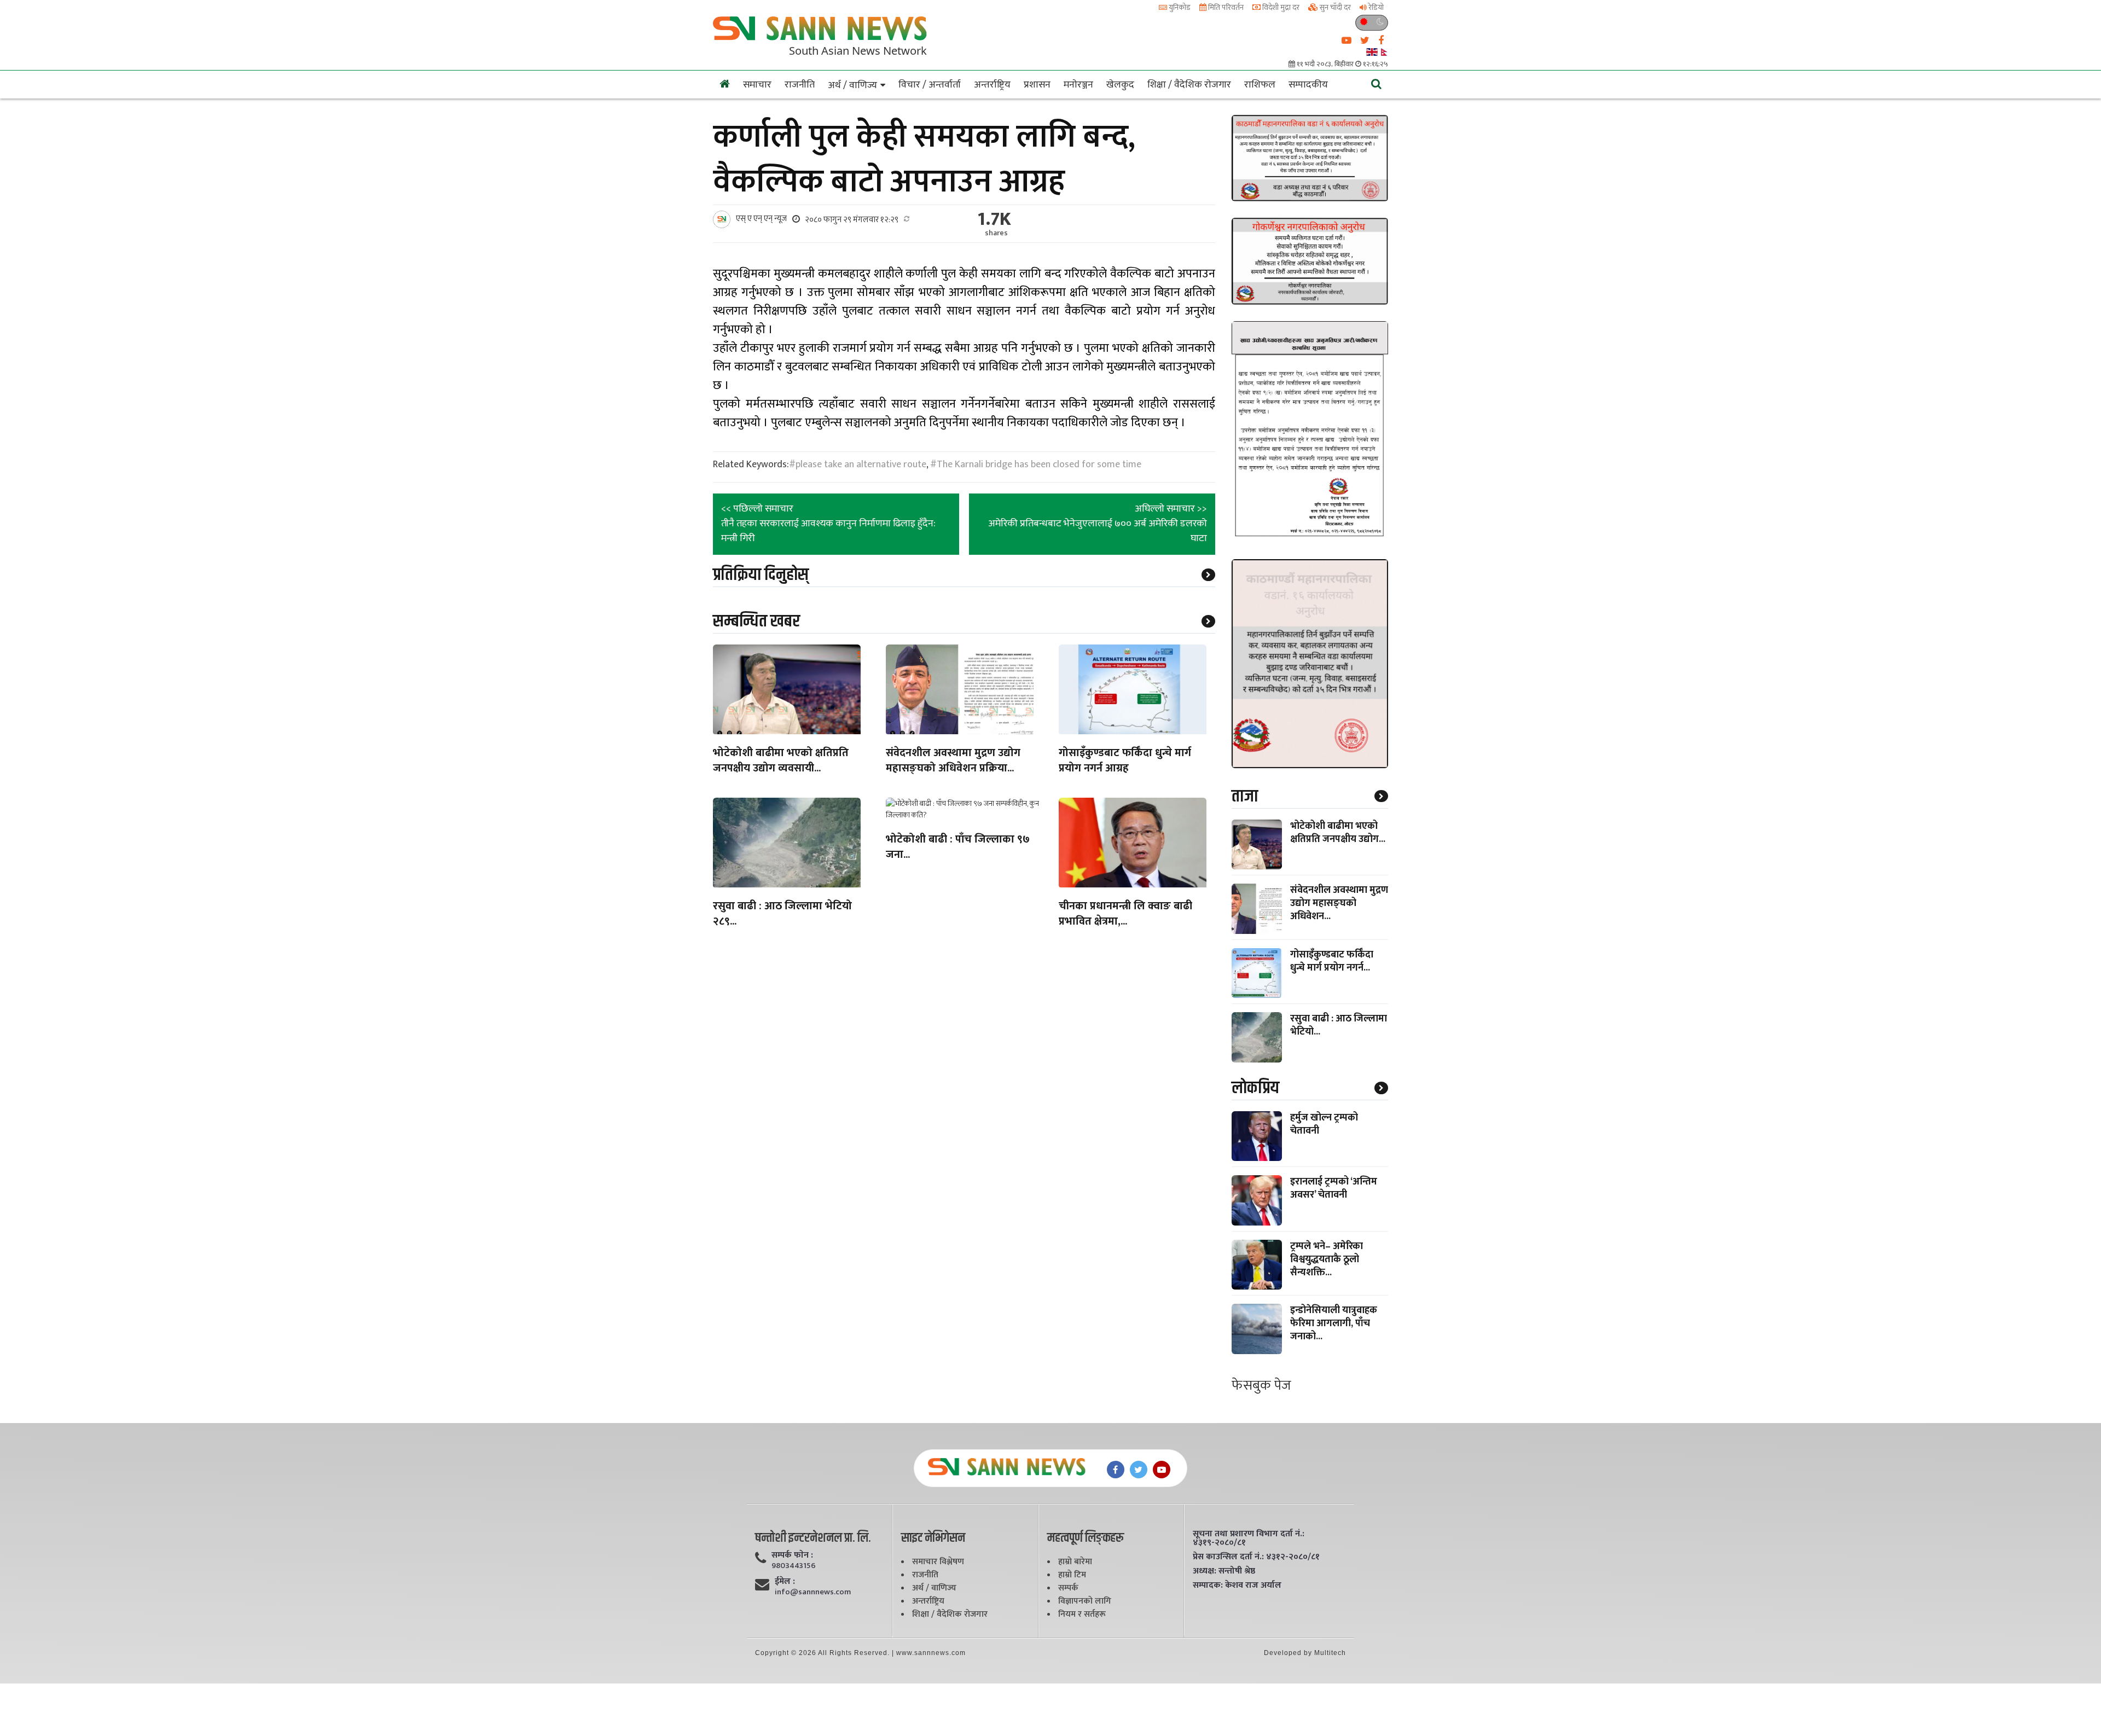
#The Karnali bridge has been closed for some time (1036, 465)
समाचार (757, 85)
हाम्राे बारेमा (1075, 1562)
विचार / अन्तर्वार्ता (930, 85)
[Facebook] (1116, 1470)
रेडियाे (1375, 7)
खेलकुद (1120, 85)
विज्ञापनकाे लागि (1085, 1601)
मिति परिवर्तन (1225, 7)
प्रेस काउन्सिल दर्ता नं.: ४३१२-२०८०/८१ (1256, 1557)
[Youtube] (1162, 1470)
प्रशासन (1037, 85)
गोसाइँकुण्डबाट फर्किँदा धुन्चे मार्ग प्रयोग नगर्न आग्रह (1125, 761)
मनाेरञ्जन (1078, 85)
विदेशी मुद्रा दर (1280, 7)
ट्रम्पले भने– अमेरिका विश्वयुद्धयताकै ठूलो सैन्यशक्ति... (1327, 1259)
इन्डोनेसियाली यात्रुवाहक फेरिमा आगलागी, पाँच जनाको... (1334, 1323)
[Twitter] (1139, 1470)
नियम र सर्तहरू (1082, 1614)
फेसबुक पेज (1261, 1386)
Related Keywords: (751, 465)
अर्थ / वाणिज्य (852, 85)
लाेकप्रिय (1255, 1088)
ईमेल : (785, 1582)
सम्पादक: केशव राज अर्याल (1237, 1586)
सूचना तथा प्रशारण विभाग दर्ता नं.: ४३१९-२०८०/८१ (1249, 1538)
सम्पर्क (1068, 1588)
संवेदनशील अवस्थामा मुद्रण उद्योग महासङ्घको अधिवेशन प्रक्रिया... (953, 761)
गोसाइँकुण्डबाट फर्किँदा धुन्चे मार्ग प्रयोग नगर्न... (1332, 961)
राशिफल (1260, 85)
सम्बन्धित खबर (756, 621)
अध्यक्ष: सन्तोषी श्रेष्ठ (1224, 1571)
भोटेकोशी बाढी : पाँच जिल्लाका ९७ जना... (958, 848)
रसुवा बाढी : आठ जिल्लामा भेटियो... (1339, 1025)
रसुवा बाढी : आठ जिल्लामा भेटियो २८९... (782, 915)
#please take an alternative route (858, 465)
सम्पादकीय (1308, 85)
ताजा (1245, 796)
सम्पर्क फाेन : (792, 1555)
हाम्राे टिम (1072, 1575)
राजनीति (800, 85)
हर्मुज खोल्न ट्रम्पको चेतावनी (1324, 1124)
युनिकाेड (1179, 7)
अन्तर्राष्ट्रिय (992, 85)
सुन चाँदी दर (1334, 7)
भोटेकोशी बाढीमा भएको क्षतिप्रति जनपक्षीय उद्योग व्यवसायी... (781, 761)
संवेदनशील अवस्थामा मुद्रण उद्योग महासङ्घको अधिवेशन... (1339, 903)
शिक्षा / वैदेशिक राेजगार (1189, 85)
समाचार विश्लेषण (938, 1562)
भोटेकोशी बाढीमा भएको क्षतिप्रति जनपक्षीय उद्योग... (1338, 833)
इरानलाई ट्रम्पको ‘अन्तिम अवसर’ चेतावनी (1334, 1188)
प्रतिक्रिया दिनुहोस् (761, 575)
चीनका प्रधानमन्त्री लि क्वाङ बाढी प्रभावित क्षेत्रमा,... (1125, 915)
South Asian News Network (858, 50)
